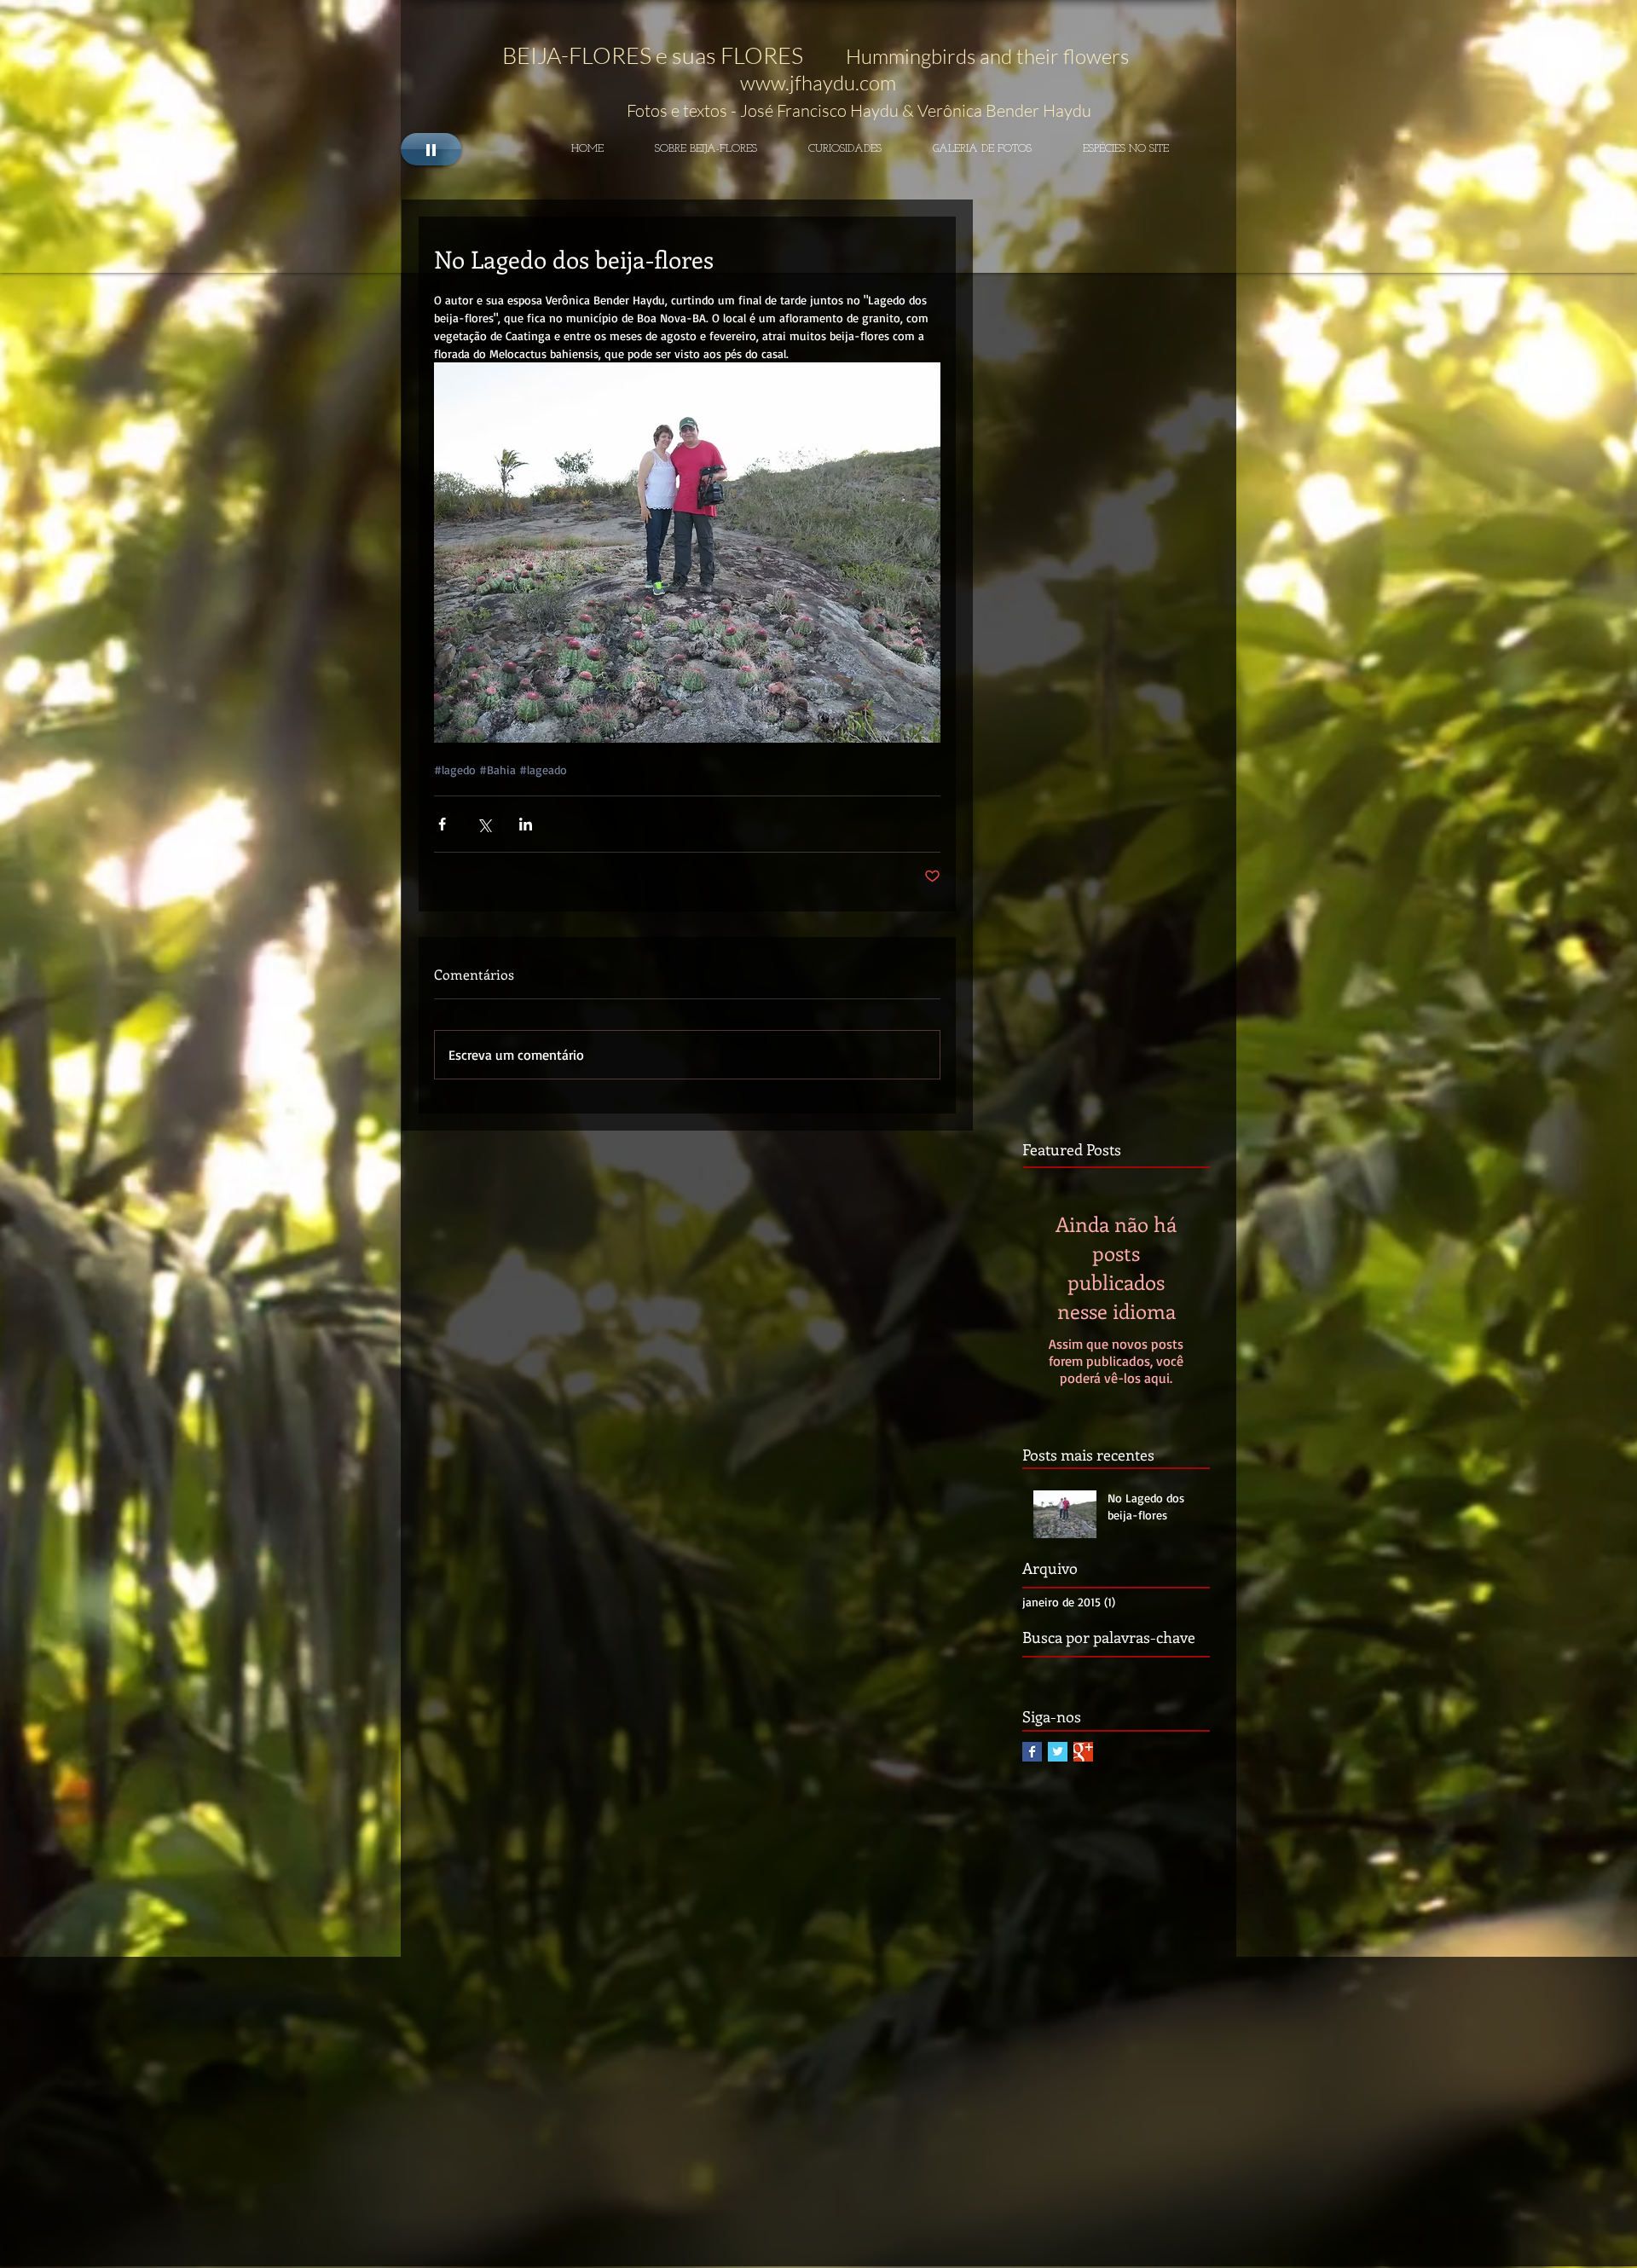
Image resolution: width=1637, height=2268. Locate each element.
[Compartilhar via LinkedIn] (526, 824)
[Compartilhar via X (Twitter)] (484, 824)
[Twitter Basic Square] (1058, 1752)
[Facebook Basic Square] (1032, 1752)
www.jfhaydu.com (818, 83)
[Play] (431, 149)
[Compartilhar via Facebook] (442, 824)
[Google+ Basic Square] (1083, 1752)
